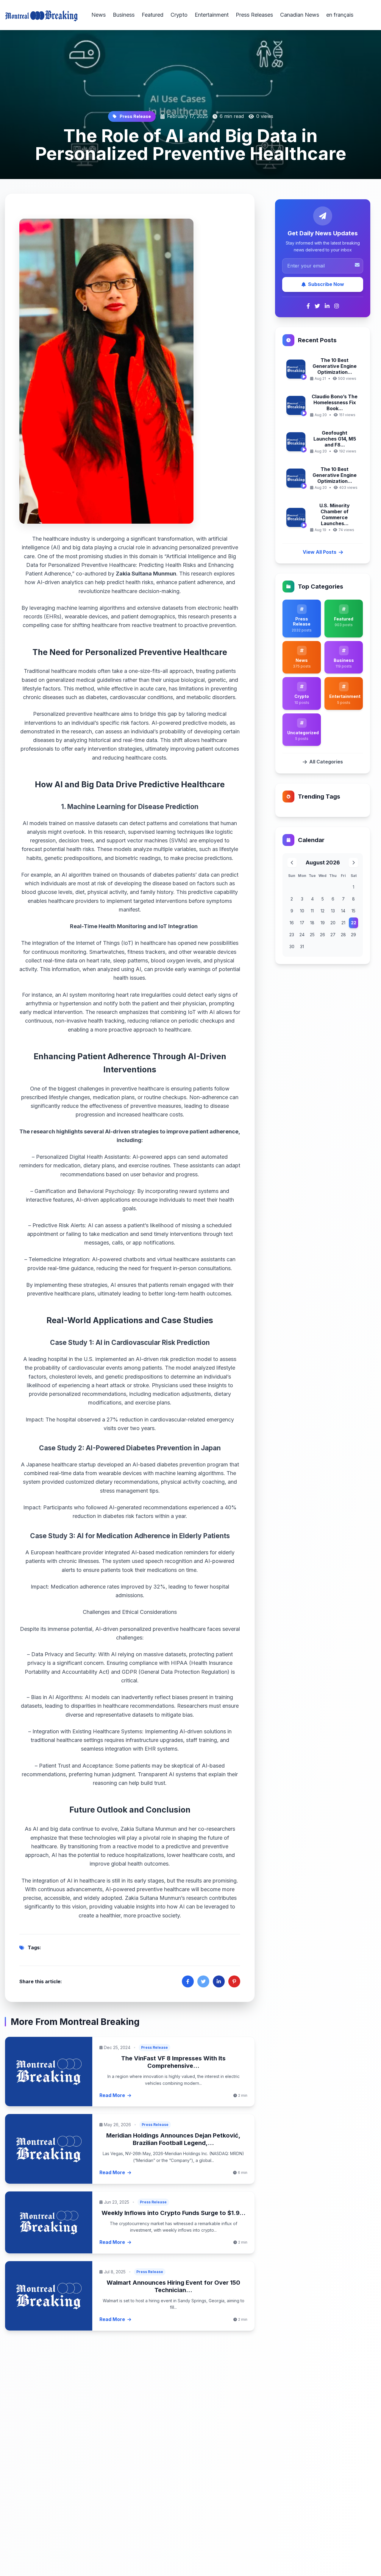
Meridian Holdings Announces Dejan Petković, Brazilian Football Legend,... (173, 2139)
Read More (112, 2095)
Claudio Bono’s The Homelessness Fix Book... (335, 402)
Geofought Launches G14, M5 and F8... (335, 439)
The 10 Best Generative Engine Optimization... (335, 366)
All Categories (326, 762)
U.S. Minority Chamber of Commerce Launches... (335, 514)
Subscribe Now (326, 284)
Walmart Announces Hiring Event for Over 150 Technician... (173, 2286)
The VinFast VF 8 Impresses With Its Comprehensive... (173, 2062)
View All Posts (320, 552)
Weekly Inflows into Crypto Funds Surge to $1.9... (174, 2213)
